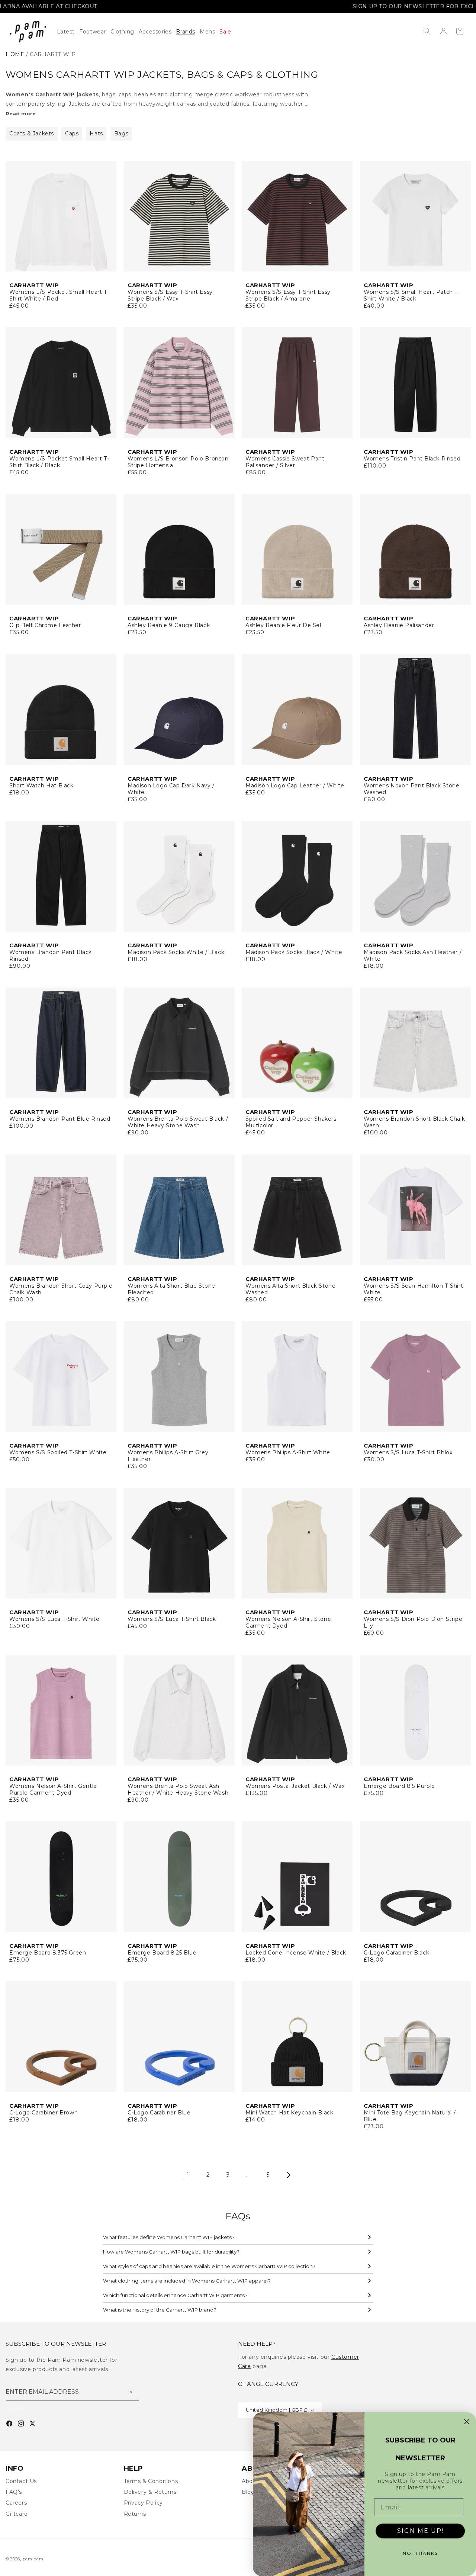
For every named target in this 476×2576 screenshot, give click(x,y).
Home (15, 54)
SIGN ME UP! (420, 2531)
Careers (16, 2503)
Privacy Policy (143, 2503)
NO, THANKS (420, 2553)
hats (96, 134)
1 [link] (188, 2175)
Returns (135, 2514)
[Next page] (288, 2175)
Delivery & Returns (150, 2492)
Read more (21, 113)
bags (121, 134)
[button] (125, 32)
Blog (248, 2492)
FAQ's (14, 2492)
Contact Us (21, 2481)
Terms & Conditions (151, 2481)
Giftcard (17, 2514)
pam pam (33, 2559)
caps (72, 134)
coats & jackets (32, 134)
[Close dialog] (467, 2422)
